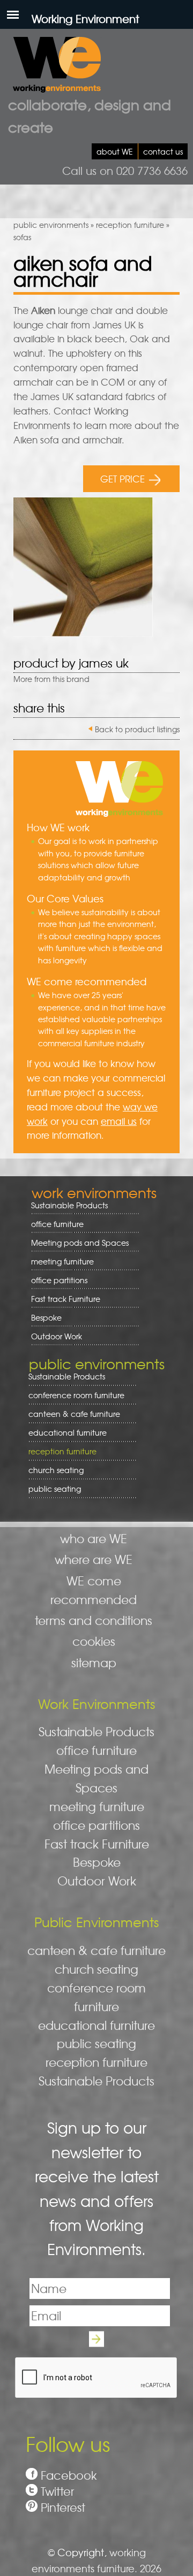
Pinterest (63, 2507)
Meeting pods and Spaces (76, 1243)
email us (119, 1121)
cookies (94, 1641)
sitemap (94, 1662)
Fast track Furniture (66, 1299)
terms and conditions (94, 1620)
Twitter (57, 2491)
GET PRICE (123, 478)
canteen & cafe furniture (70, 1414)
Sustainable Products (69, 1205)
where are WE (94, 1559)
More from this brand (51, 679)
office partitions (55, 1280)
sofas (22, 237)
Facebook (69, 2475)
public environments (51, 225)
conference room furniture (73, 1395)
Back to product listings (137, 729)
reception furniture (130, 225)
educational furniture (64, 1433)
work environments (94, 1192)
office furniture (54, 1224)
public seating (51, 1489)
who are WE (94, 1538)
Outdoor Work (57, 1336)
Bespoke (46, 1317)
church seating (56, 1470)
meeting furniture (59, 1262)
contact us (163, 151)
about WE (115, 151)
